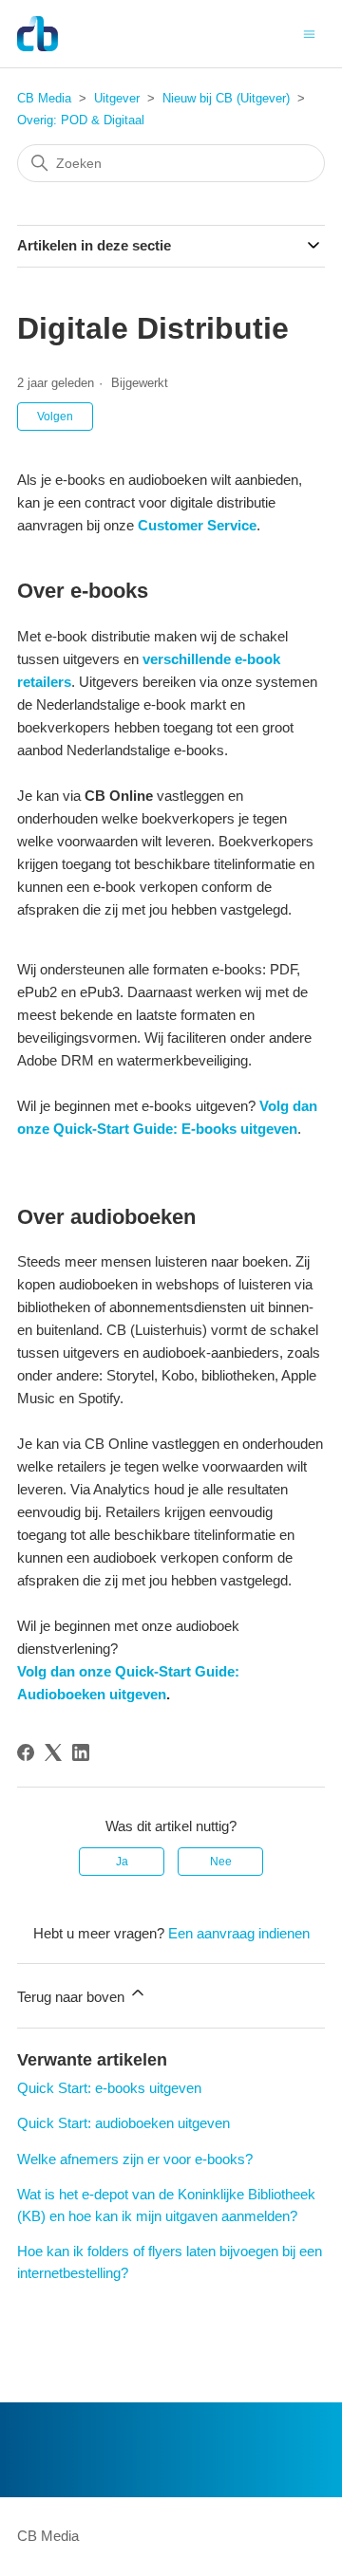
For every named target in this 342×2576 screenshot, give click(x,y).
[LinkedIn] (81, 1752)
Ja (122, 1862)
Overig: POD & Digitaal (81, 120)
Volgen (55, 417)
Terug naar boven (73, 1997)
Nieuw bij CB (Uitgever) (226, 98)
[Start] (38, 34)
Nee (221, 1862)
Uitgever (117, 98)
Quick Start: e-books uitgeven (109, 2088)
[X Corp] (53, 1752)
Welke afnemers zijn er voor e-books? (135, 2159)
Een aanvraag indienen (239, 1933)
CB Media (44, 98)
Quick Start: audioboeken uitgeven (123, 2123)
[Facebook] (26, 1752)
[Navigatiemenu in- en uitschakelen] (309, 33)
